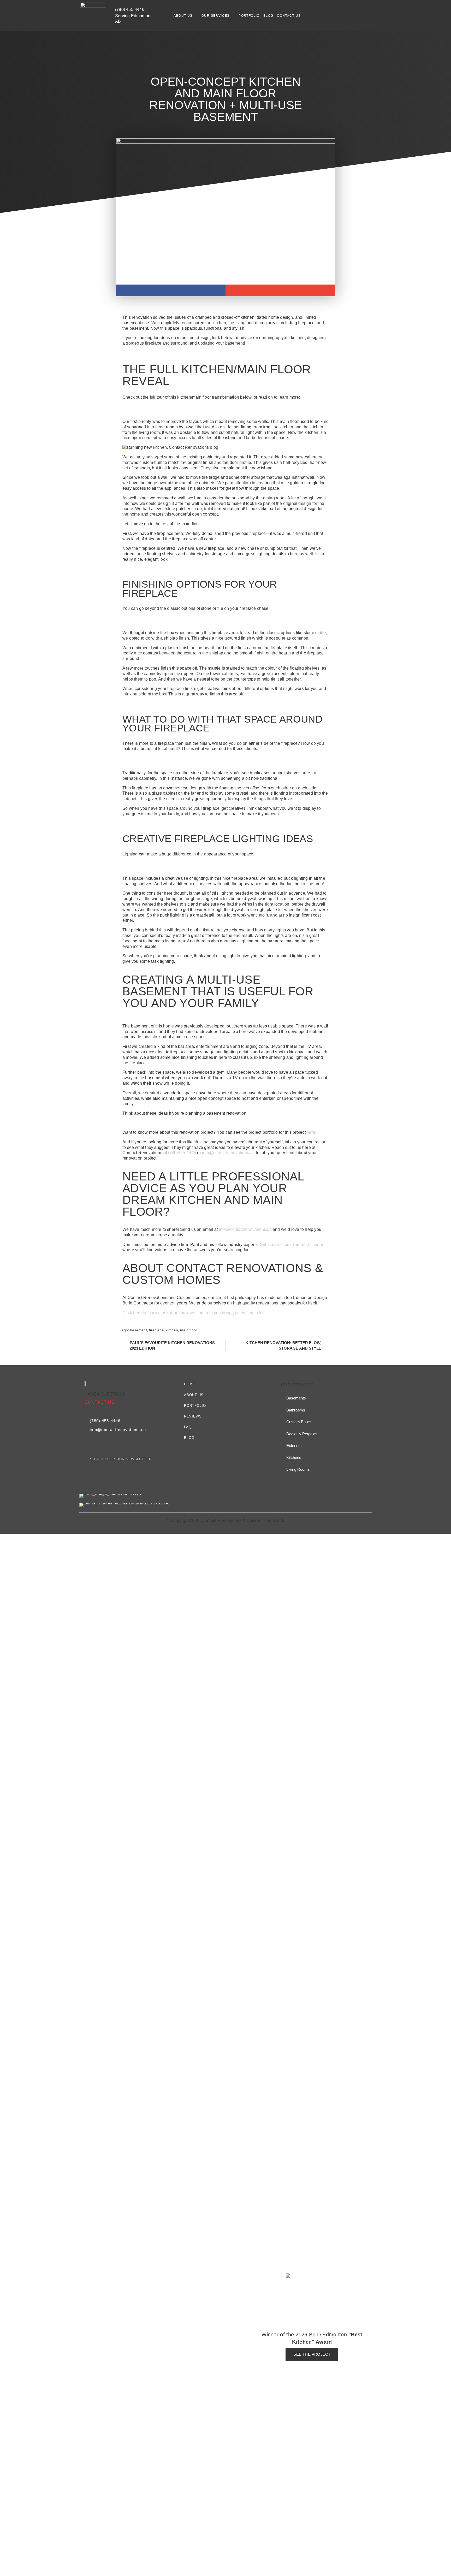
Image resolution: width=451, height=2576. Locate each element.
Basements (296, 1398)
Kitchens (294, 1458)
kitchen (172, 1330)
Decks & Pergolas (302, 1434)
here (311, 1132)
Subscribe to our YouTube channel (293, 1245)
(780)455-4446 (182, 1153)
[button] (171, 290)
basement (138, 1330)
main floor (189, 1330)
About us (183, 16)
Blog (268, 16)
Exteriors (294, 1446)
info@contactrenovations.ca (229, 1153)
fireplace (156, 1330)
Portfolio (249, 16)
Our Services (216, 16)
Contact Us (289, 16)
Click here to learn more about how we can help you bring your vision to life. (195, 1313)
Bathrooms (296, 1410)
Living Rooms (298, 1469)
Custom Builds (299, 1422)
